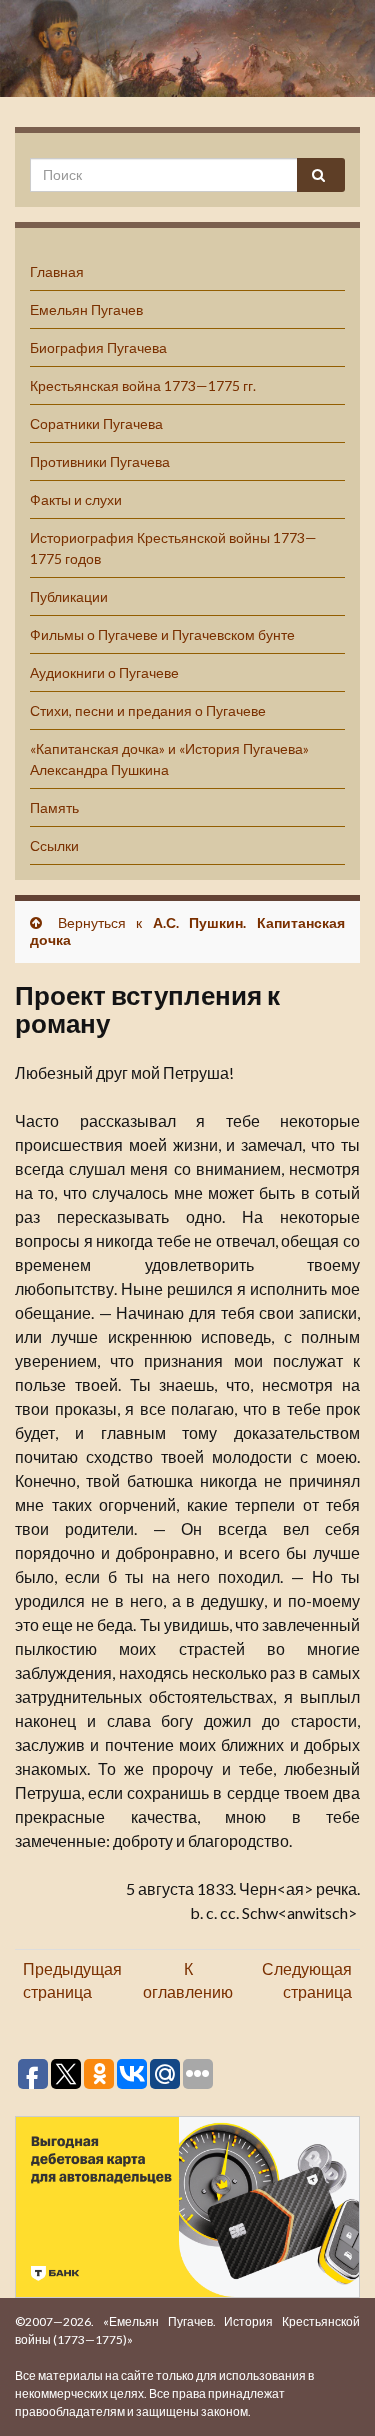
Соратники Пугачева (96, 423)
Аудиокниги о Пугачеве (104, 672)
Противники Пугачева (100, 461)
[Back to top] (330, 2391)
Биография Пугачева (98, 347)
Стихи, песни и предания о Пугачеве (148, 710)
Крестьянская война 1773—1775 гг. (143, 385)
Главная (57, 271)
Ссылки (54, 845)
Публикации (69, 596)
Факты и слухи (76, 499)
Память (54, 807)
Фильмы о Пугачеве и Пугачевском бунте (162, 634)
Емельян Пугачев (86, 309)
